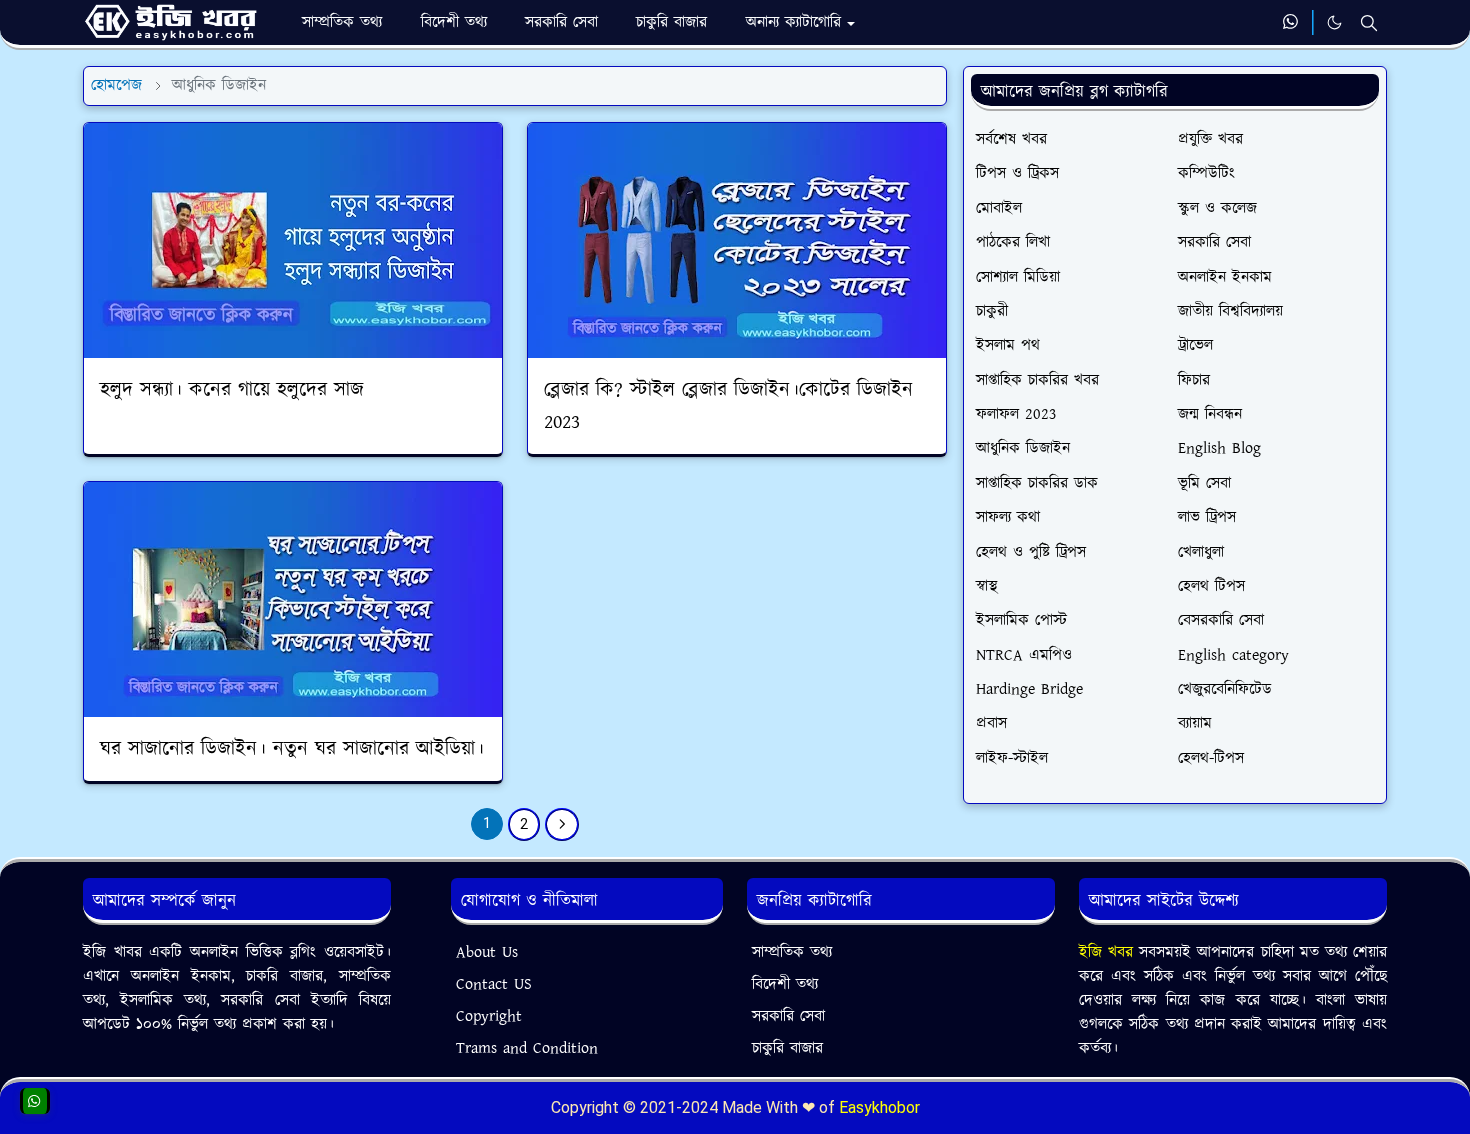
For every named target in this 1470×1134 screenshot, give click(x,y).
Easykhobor (879, 1107)
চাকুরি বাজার (787, 1048)
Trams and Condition (527, 1048)
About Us (487, 952)
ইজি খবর (1109, 952)
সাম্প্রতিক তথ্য (792, 952)
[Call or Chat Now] (35, 1101)
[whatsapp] (1291, 23)
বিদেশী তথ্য (785, 984)
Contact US (494, 984)
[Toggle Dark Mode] (1334, 22)
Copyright (489, 1016)
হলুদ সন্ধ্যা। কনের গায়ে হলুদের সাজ (232, 390)
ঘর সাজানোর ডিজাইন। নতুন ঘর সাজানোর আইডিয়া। (292, 749)
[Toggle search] (1369, 23)
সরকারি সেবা (788, 1016)
